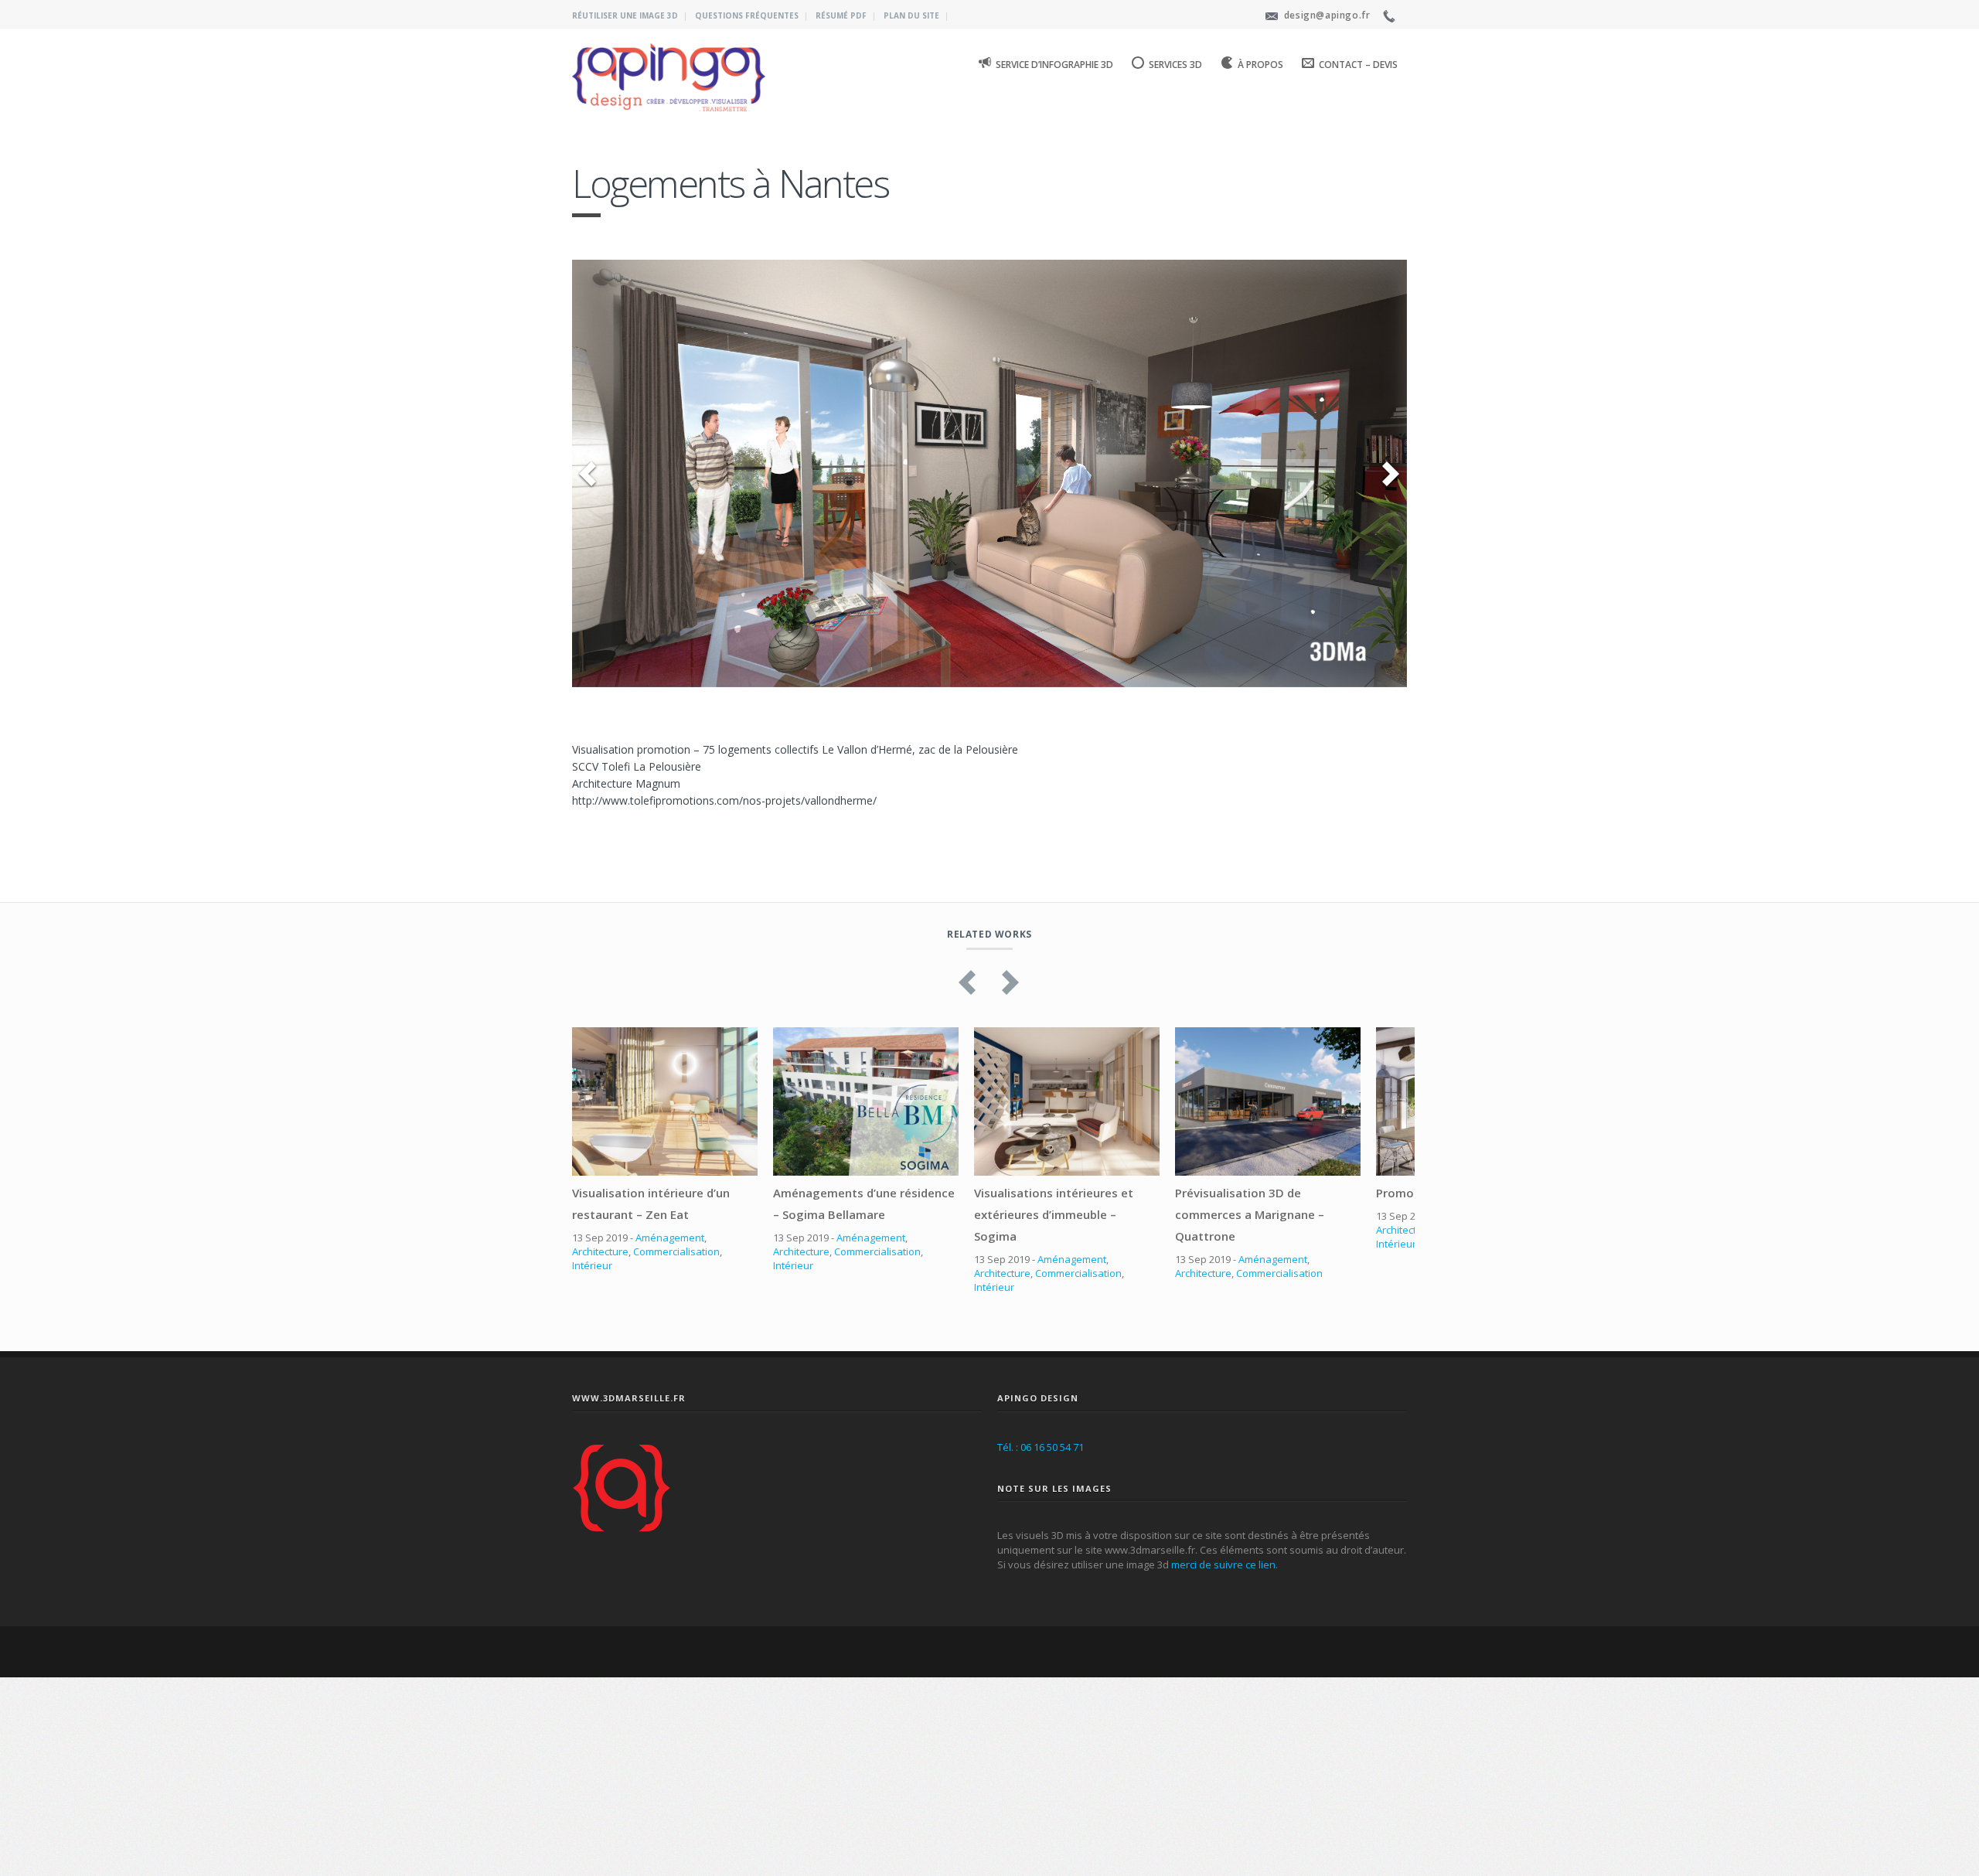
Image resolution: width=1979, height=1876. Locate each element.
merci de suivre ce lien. (1225, 1729)
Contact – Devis (1358, 65)
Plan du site (911, 15)
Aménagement (670, 1402)
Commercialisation (676, 1416)
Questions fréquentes (747, 15)
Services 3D (1175, 65)
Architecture (600, 1416)
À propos (1260, 65)
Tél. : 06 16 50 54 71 (1041, 1611)
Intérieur (592, 1430)
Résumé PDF (841, 15)
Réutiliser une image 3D (625, 15)
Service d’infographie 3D (1054, 65)
